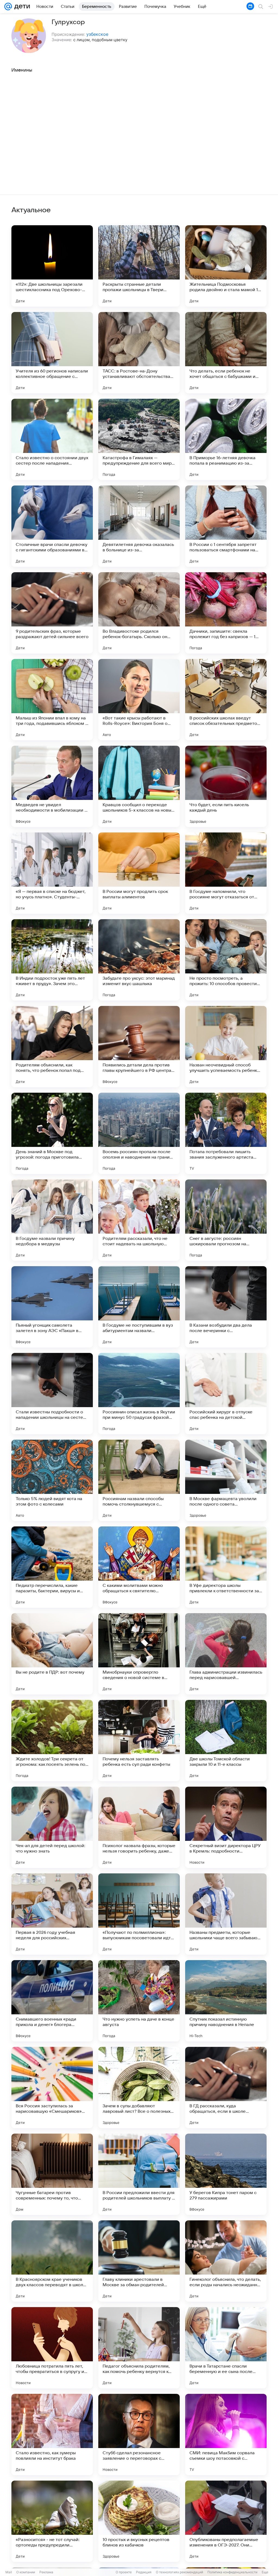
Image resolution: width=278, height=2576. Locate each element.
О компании (26, 2572)
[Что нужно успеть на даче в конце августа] (139, 2001)
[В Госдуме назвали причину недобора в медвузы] (52, 1220)
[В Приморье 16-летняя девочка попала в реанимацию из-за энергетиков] (226, 439)
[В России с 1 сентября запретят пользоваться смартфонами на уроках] (226, 526)
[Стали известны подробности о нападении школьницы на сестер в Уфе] (52, 1394)
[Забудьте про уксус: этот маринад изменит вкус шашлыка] (139, 960)
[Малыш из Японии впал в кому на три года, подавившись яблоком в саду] (52, 700)
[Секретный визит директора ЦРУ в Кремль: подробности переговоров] (226, 1827)
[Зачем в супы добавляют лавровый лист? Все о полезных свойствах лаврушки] (139, 2088)
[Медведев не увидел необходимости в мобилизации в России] (52, 786)
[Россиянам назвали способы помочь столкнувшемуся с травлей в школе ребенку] (139, 1480)
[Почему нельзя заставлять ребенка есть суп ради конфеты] (139, 1741)
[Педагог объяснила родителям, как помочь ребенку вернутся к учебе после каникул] (139, 2348)
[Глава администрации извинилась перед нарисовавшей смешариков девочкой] (226, 1654)
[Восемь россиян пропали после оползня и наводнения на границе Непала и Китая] (139, 1133)
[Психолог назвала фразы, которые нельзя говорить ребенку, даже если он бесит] (139, 1827)
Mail (9, 2572)
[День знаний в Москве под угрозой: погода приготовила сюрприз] (52, 1133)
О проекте (124, 2572)
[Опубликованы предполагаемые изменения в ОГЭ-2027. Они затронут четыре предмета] (226, 2521)
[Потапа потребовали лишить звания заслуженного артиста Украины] (226, 1133)
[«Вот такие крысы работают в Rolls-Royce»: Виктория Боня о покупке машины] (139, 700)
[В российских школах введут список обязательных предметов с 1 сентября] (226, 700)
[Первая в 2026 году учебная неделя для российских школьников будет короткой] (52, 1914)
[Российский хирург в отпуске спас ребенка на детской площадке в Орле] (226, 1394)
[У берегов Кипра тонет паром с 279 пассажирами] (226, 2174)
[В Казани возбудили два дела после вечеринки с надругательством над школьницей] (226, 1307)
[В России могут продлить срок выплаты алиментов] (139, 873)
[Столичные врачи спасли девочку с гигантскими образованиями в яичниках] (52, 526)
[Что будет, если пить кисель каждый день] (226, 786)
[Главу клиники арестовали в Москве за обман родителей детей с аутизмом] (139, 2261)
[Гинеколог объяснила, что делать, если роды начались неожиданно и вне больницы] (226, 2261)
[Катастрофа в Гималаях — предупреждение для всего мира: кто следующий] (139, 439)
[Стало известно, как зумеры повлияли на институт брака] (52, 2435)
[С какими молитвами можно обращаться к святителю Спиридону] (139, 1567)
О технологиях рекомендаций (179, 2572)
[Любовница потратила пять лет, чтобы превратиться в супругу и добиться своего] (52, 2348)
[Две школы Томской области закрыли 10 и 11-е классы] (226, 1741)
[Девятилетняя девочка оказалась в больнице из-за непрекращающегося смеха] (139, 526)
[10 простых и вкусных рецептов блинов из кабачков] (139, 2521)
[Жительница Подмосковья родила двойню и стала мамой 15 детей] (226, 266)
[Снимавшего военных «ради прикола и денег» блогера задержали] (52, 2001)
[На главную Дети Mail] (21, 7)
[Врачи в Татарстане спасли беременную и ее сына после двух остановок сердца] (226, 2348)
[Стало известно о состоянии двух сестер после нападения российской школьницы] (52, 439)
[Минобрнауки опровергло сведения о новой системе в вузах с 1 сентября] (139, 1654)
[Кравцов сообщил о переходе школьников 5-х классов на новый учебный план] (139, 786)
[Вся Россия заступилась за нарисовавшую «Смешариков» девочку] (52, 2088)
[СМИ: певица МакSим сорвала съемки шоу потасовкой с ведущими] (226, 2435)
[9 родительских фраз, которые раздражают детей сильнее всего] (52, 613)
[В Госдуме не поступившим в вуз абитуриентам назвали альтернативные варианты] (139, 1307)
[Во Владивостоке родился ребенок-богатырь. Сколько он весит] (139, 613)
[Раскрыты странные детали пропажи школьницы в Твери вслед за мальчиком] (139, 266)
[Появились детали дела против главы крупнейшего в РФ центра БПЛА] (139, 1047)
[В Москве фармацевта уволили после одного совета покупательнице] (226, 1480)
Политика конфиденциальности (232, 2572)
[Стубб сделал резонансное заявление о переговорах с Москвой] (139, 2435)
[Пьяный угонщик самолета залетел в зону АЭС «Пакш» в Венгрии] (52, 1307)
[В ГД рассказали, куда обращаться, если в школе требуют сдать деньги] (226, 2088)
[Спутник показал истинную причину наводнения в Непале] (226, 2001)
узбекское (97, 34)
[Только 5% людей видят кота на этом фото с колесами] (52, 1480)
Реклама (46, 2572)
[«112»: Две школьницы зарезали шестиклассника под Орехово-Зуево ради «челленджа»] (52, 266)
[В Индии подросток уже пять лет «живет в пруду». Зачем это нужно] (52, 960)
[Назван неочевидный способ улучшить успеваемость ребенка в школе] (226, 1047)
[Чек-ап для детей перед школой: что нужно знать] (52, 1827)
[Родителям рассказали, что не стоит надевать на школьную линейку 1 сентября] (139, 1220)
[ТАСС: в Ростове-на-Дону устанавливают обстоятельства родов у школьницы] (139, 353)
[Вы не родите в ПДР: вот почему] (52, 1654)
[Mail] (8, 7)
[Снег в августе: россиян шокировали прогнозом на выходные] (226, 1220)
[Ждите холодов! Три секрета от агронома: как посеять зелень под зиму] (52, 1741)
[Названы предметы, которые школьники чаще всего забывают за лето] (226, 1914)
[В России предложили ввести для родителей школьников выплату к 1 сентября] (139, 2174)
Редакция (144, 2572)
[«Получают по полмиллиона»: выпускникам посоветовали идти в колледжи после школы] (139, 1914)
